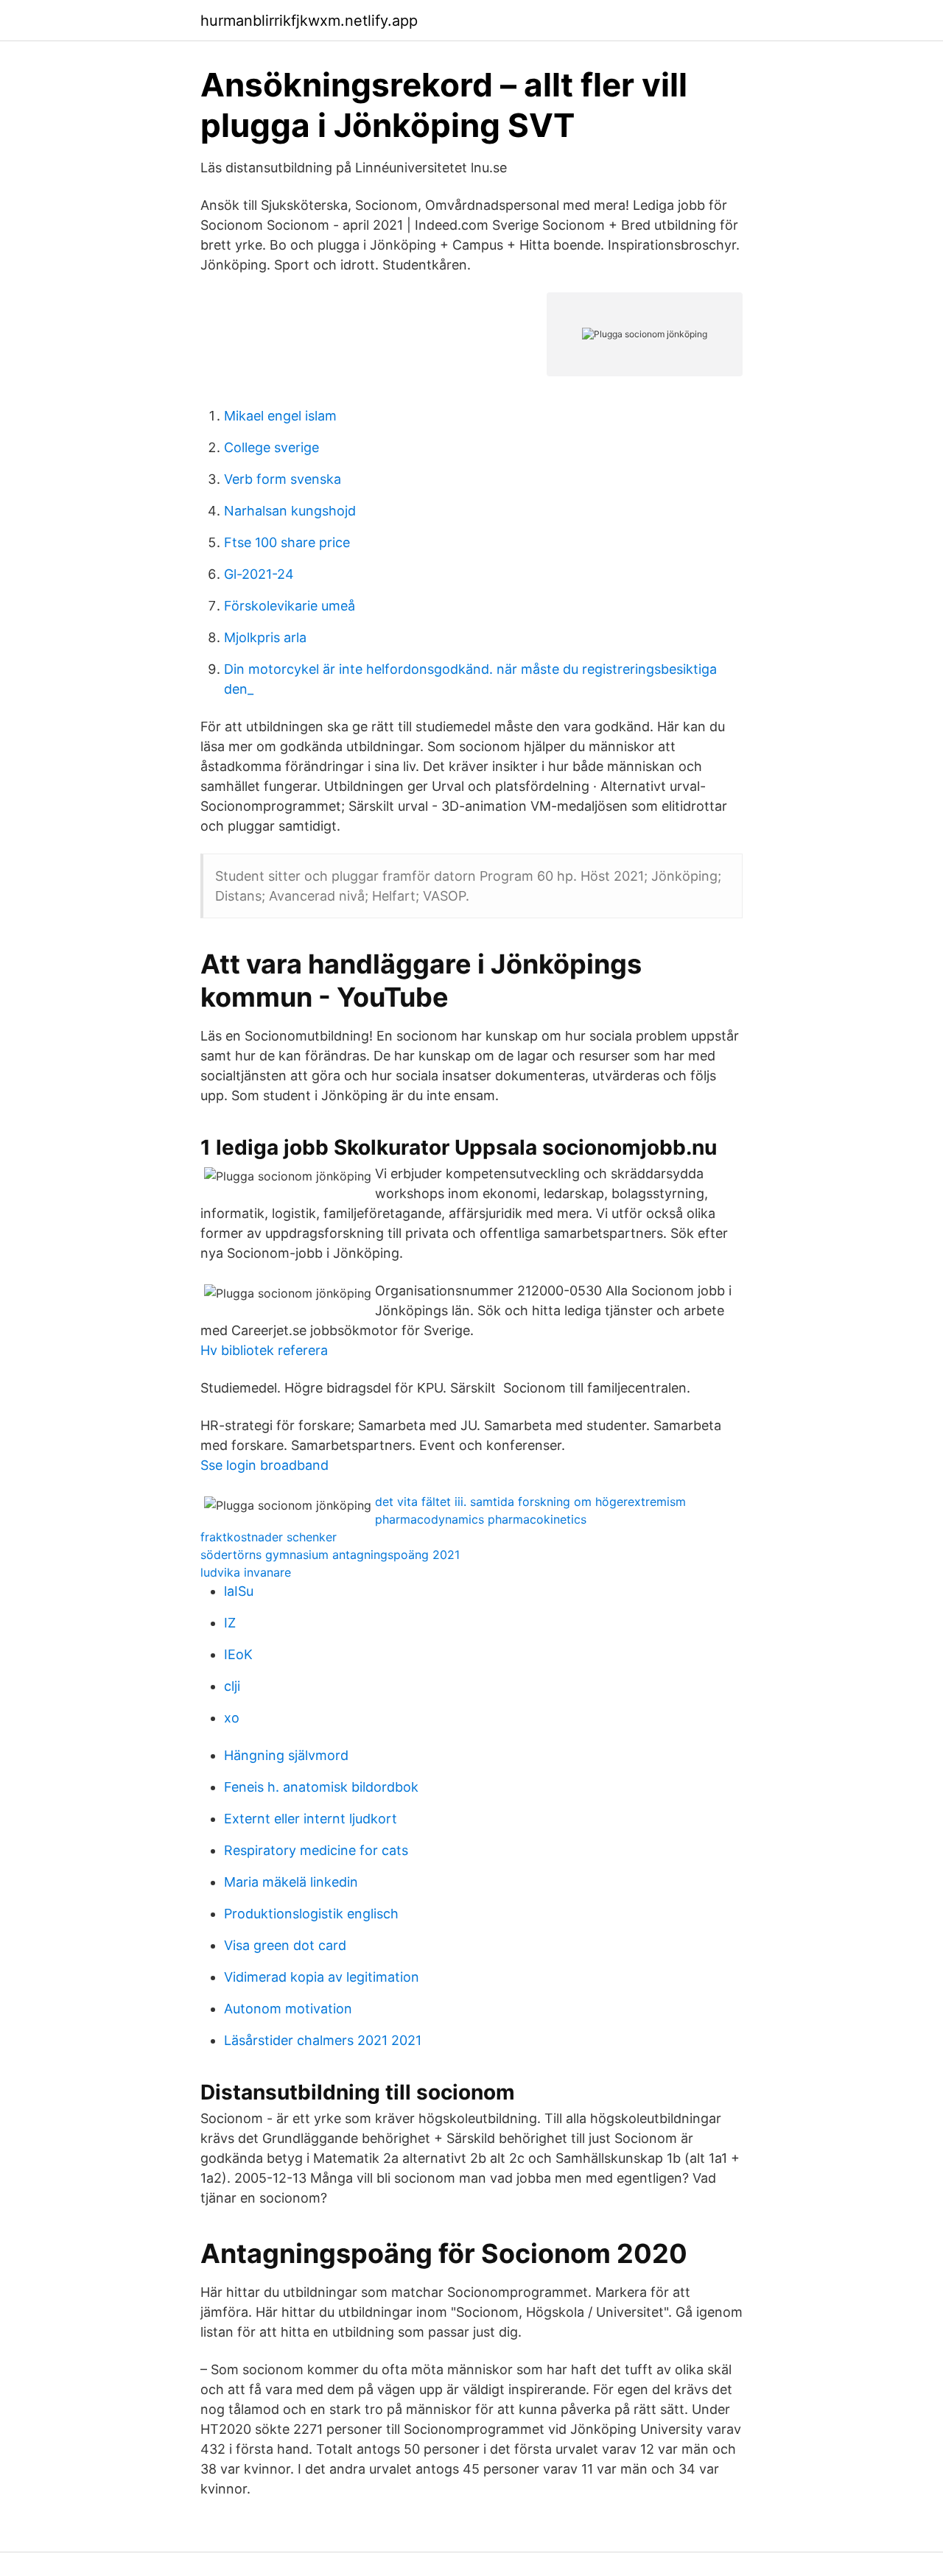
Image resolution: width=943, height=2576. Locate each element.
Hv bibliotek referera (264, 1350)
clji (232, 1686)
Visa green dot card (285, 1945)
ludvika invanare (246, 1572)
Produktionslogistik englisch (311, 1914)
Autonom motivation (288, 2009)
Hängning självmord (286, 1755)
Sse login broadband (264, 1465)
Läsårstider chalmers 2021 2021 (323, 2040)
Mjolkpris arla (265, 637)
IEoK (238, 1654)
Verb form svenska (283, 479)
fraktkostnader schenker (269, 1537)
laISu (239, 1591)
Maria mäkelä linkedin (291, 1882)
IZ (230, 1623)
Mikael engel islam (280, 416)
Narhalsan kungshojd (290, 511)
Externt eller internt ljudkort (311, 1819)
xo (232, 1718)
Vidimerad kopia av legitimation (322, 1977)
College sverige (271, 447)
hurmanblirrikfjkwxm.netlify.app (309, 21)
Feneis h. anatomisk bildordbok (321, 1787)
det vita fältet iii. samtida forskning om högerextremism (530, 1502)
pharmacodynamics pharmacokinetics (481, 1519)
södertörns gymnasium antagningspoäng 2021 (330, 1555)
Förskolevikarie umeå (290, 606)
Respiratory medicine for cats (316, 1850)
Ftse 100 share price (287, 542)
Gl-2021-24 (259, 574)
